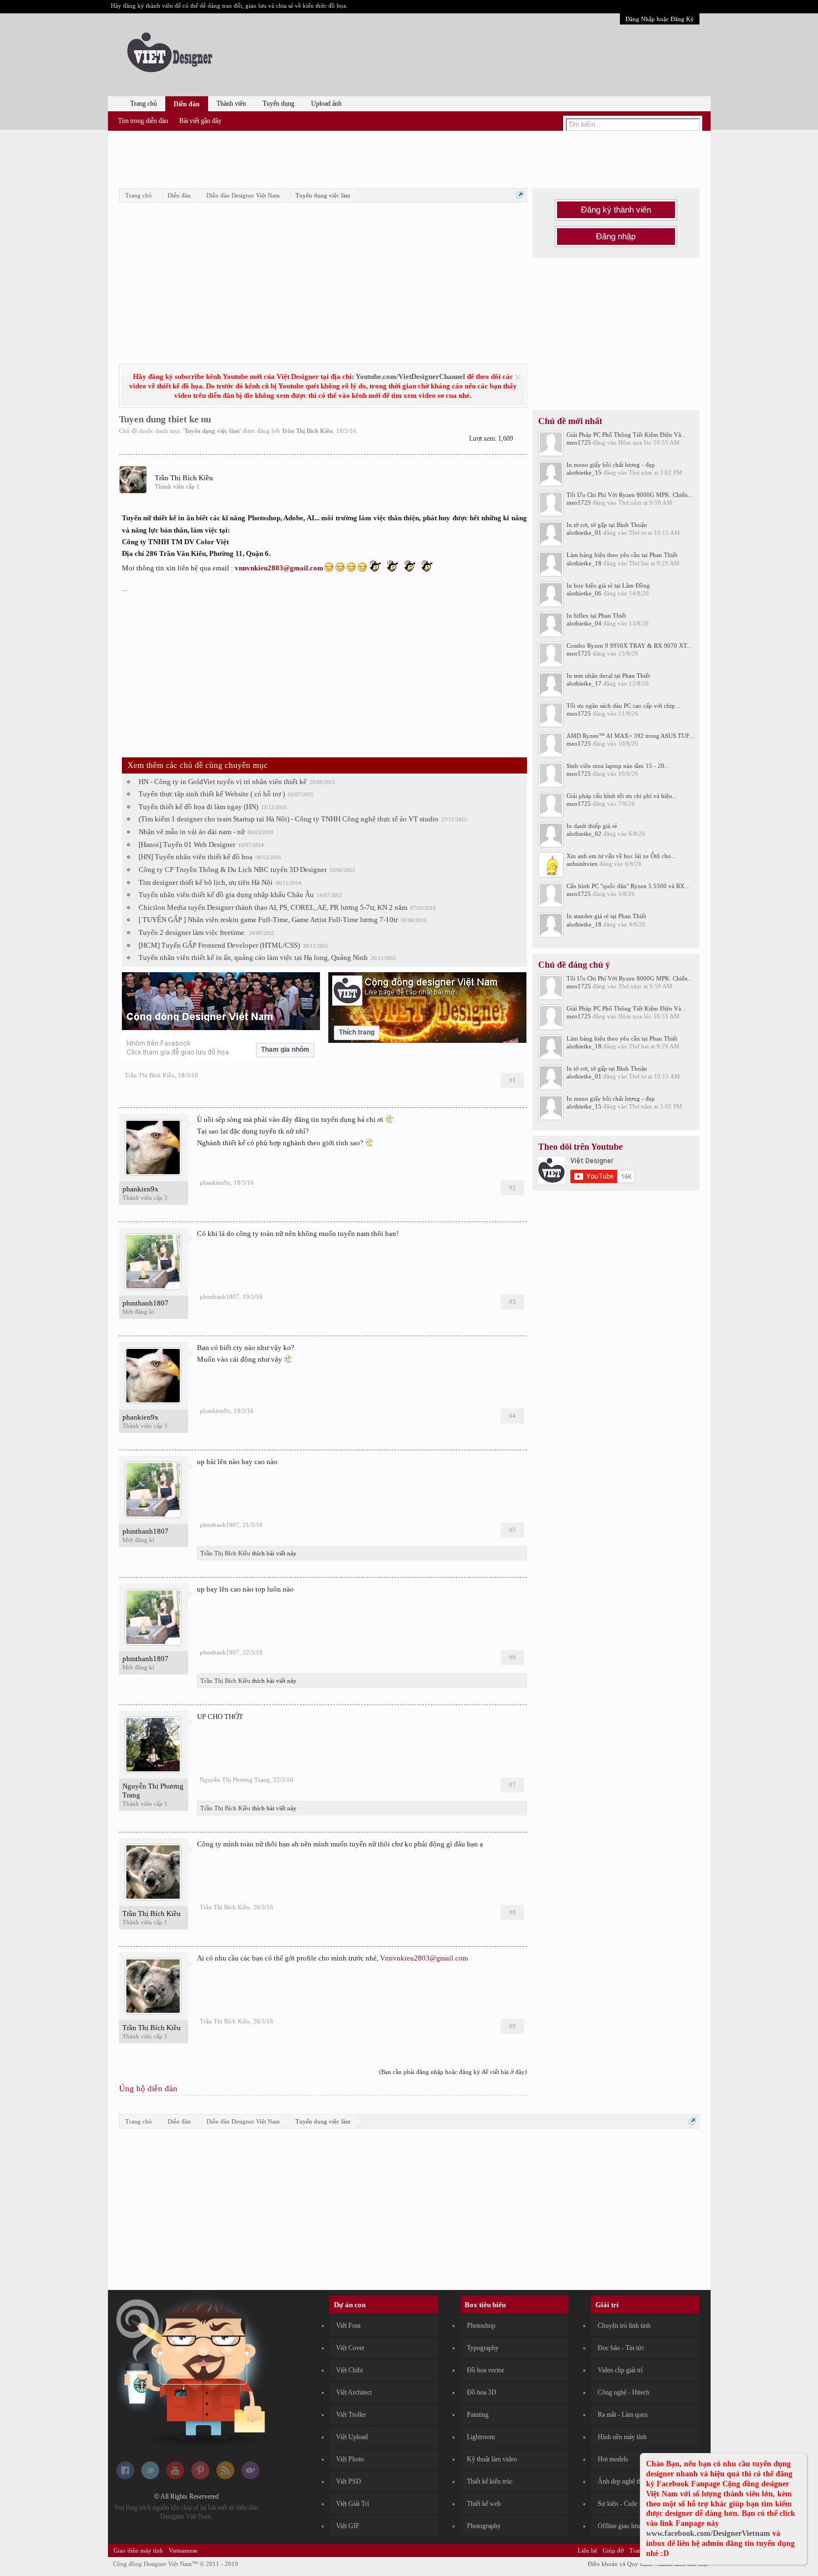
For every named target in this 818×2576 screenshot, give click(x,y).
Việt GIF (348, 2526)
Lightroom (481, 2437)
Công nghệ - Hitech (624, 2392)
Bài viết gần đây (200, 121)
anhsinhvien (582, 864)
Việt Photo (350, 2459)
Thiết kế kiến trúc (490, 2481)
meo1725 (579, 442)
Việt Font (348, 2326)
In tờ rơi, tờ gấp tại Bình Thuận (607, 525)
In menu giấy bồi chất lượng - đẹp (611, 465)
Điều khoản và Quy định (620, 2564)
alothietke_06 (584, 593)
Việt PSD (349, 2481)
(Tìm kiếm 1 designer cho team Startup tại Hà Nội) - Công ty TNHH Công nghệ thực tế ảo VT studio (289, 819)
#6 (513, 1657)
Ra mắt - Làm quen (623, 2415)
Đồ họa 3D (482, 2392)
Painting (478, 2415)
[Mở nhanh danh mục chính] (520, 195)
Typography (483, 2348)
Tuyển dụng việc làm (212, 431)
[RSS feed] (225, 2477)
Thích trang (357, 1032)
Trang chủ (144, 104)
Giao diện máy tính (138, 2550)
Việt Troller (351, 2415)
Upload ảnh (326, 104)
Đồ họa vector (486, 2370)
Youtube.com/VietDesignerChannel (410, 376)
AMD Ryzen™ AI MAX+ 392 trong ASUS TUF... (630, 736)
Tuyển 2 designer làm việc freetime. (192, 932)
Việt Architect (354, 2392)
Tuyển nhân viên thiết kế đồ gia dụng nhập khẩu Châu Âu (226, 895)
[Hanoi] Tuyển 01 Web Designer (187, 844)
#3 (513, 1302)
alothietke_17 (584, 683)
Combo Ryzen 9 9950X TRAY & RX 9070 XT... (629, 646)
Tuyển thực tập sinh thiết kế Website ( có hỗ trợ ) (212, 794)
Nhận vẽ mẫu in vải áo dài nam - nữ (192, 832)
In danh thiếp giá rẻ (592, 826)
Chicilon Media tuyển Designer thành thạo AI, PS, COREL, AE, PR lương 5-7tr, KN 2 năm (273, 907)
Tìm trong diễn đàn (143, 121)
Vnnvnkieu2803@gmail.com (424, 1958)
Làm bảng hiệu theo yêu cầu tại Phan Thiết (622, 555)
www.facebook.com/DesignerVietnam (708, 2533)
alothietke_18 (584, 563)
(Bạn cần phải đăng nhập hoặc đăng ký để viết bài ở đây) (453, 2072)
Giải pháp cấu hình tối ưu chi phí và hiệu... (622, 796)
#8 (513, 1912)
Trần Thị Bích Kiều (307, 431)
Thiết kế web (484, 2504)
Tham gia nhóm (285, 1050)
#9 (513, 2026)
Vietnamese (183, 2550)
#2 (513, 1188)
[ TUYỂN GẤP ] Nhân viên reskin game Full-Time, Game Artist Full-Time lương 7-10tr (268, 920)
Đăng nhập (616, 237)
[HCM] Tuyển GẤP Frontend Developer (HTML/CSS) (219, 945)
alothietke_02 (584, 834)
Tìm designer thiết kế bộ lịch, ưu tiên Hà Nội (206, 882)
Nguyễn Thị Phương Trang (153, 1791)
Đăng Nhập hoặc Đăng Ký (660, 19)
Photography (484, 2526)
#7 (513, 1785)
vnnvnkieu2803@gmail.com (279, 568)
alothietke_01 (584, 533)
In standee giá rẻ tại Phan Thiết (606, 916)
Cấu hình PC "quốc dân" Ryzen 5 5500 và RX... (628, 886)
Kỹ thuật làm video (492, 2459)
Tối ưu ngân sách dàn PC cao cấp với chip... (623, 706)
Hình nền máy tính (622, 2437)
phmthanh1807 (146, 1303)
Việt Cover (350, 2348)
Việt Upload (352, 2437)
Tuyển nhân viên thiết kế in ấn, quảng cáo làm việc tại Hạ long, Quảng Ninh (253, 957)
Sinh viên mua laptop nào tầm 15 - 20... (618, 766)
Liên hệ (587, 2550)
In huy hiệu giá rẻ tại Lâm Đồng (608, 585)
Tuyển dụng (279, 104)
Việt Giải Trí (353, 2504)
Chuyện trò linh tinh (624, 2326)
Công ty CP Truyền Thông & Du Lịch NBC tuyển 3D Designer (233, 870)
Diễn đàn (187, 104)
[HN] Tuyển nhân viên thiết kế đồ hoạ (196, 857)
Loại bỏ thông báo (518, 377)
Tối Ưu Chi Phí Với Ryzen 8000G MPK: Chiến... (630, 495)
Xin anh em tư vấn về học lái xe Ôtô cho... (621, 856)
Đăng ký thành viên (616, 210)
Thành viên (231, 104)
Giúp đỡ (613, 2550)
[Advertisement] (409, 157)
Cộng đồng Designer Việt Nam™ (176, 2564)
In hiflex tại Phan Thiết (596, 615)
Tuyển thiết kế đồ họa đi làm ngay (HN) (198, 807)
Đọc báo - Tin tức (621, 2348)
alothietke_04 (584, 623)
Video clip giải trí (620, 2370)
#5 (513, 1530)
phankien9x (141, 1189)
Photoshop (481, 2326)
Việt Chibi (349, 2370)
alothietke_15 (584, 472)
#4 (513, 1416)
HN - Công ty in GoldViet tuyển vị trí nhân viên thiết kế (223, 782)
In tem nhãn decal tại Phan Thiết (608, 676)
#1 (513, 1080)
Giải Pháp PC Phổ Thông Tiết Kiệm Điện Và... (626, 435)
